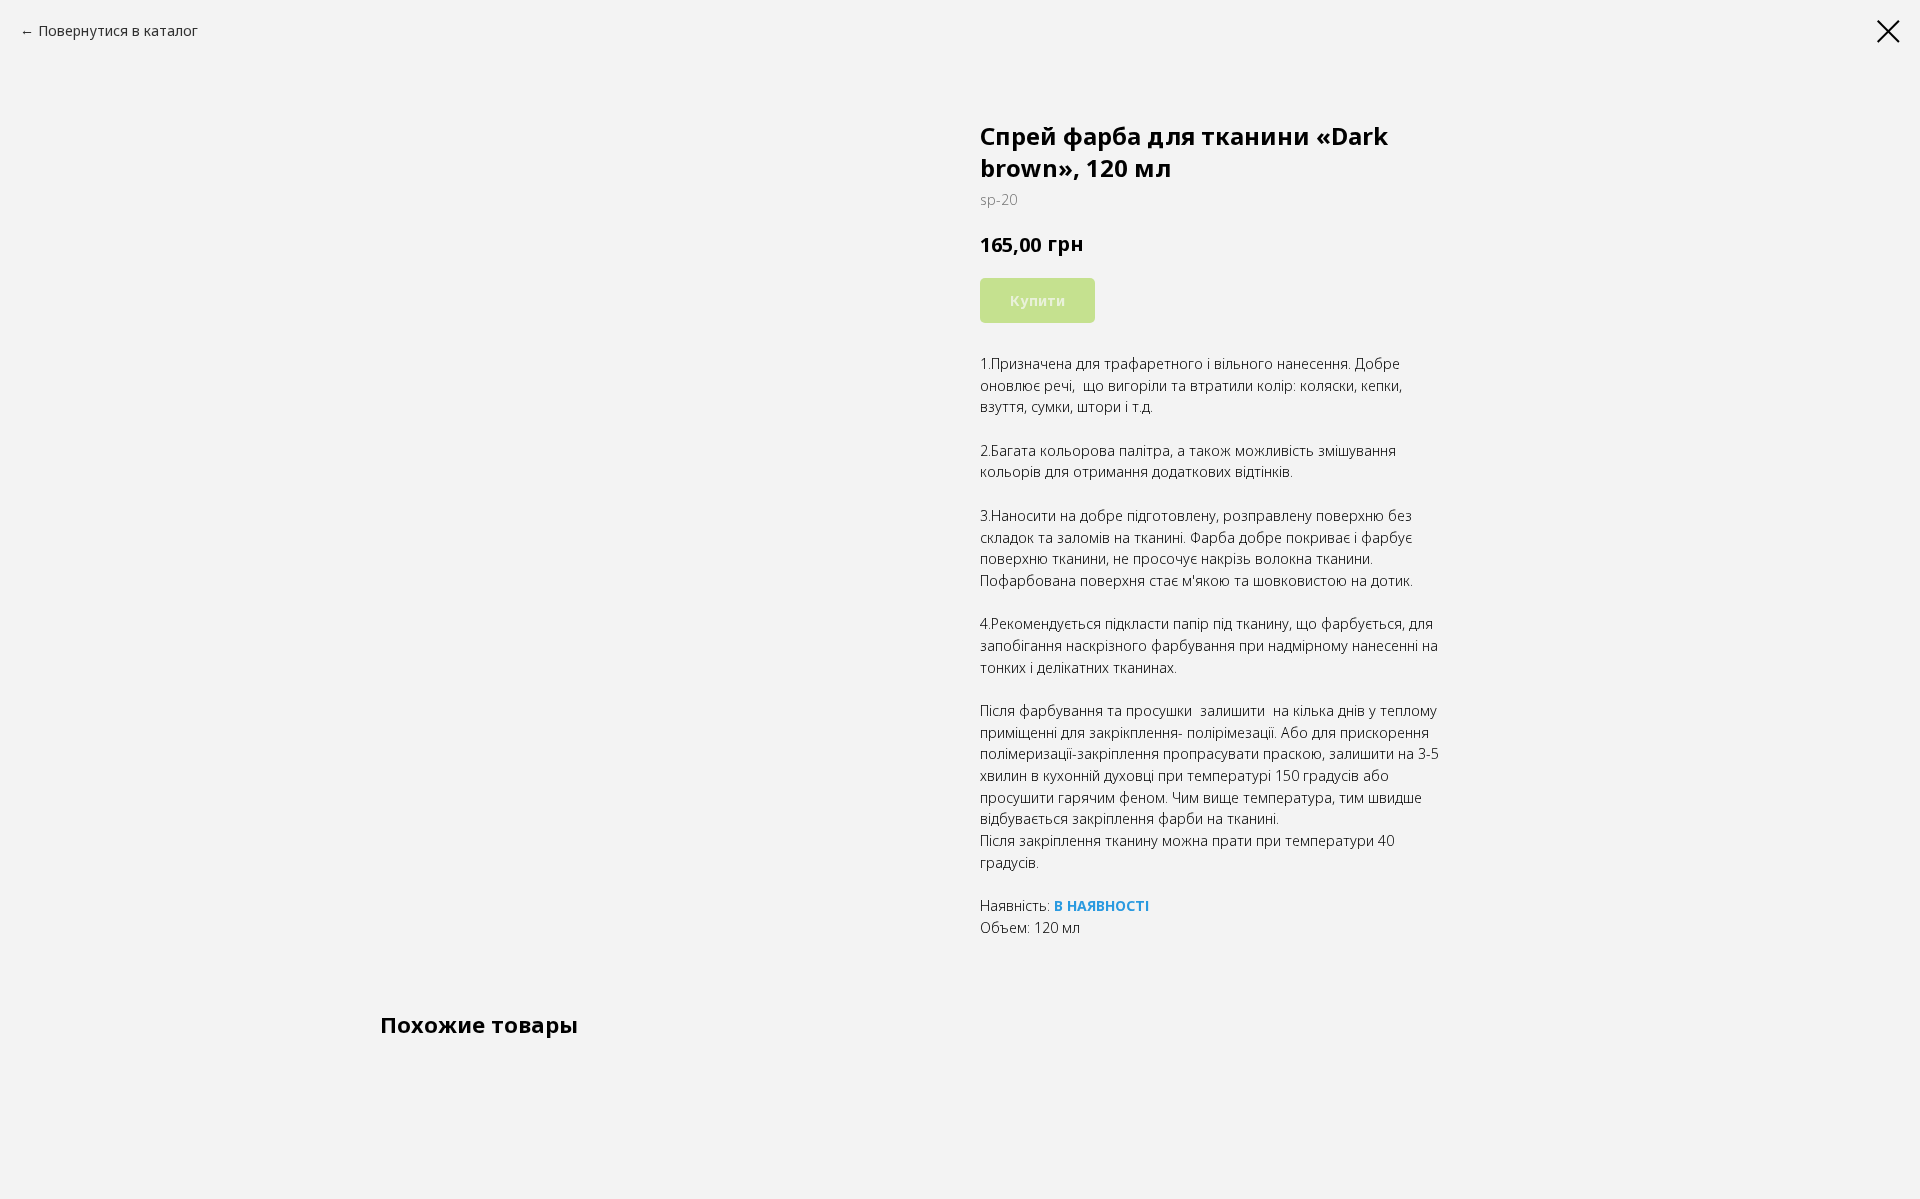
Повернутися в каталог (118, 30)
